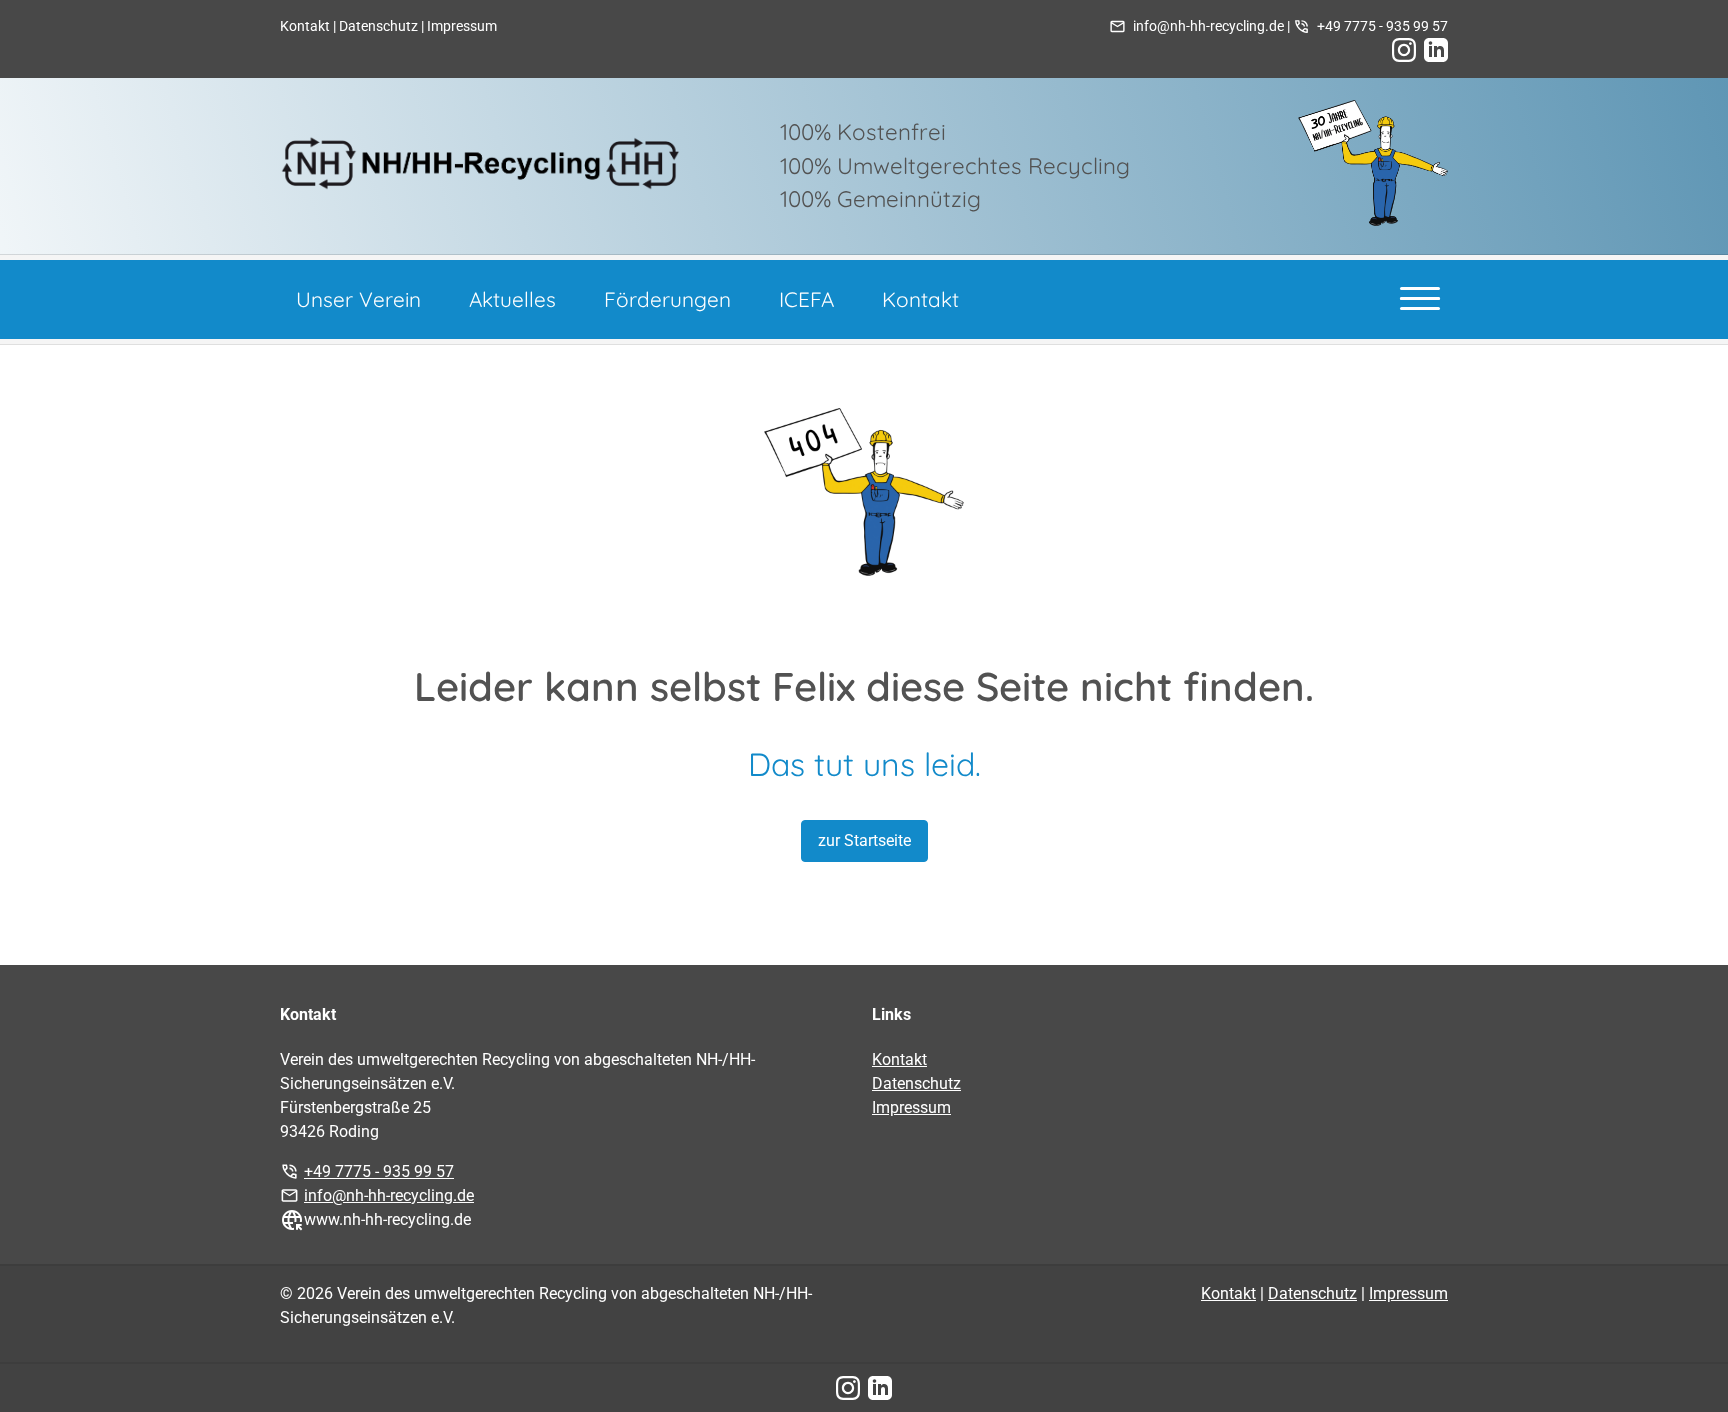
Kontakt (305, 26)
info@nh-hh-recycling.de (1208, 26)
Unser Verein (358, 299)
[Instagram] (1404, 50)
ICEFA (806, 299)
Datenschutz (378, 26)
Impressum (462, 26)
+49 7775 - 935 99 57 (1382, 26)
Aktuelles (512, 299)
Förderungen (667, 299)
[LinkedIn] (1436, 50)
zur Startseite (864, 840)
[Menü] (1420, 297)
